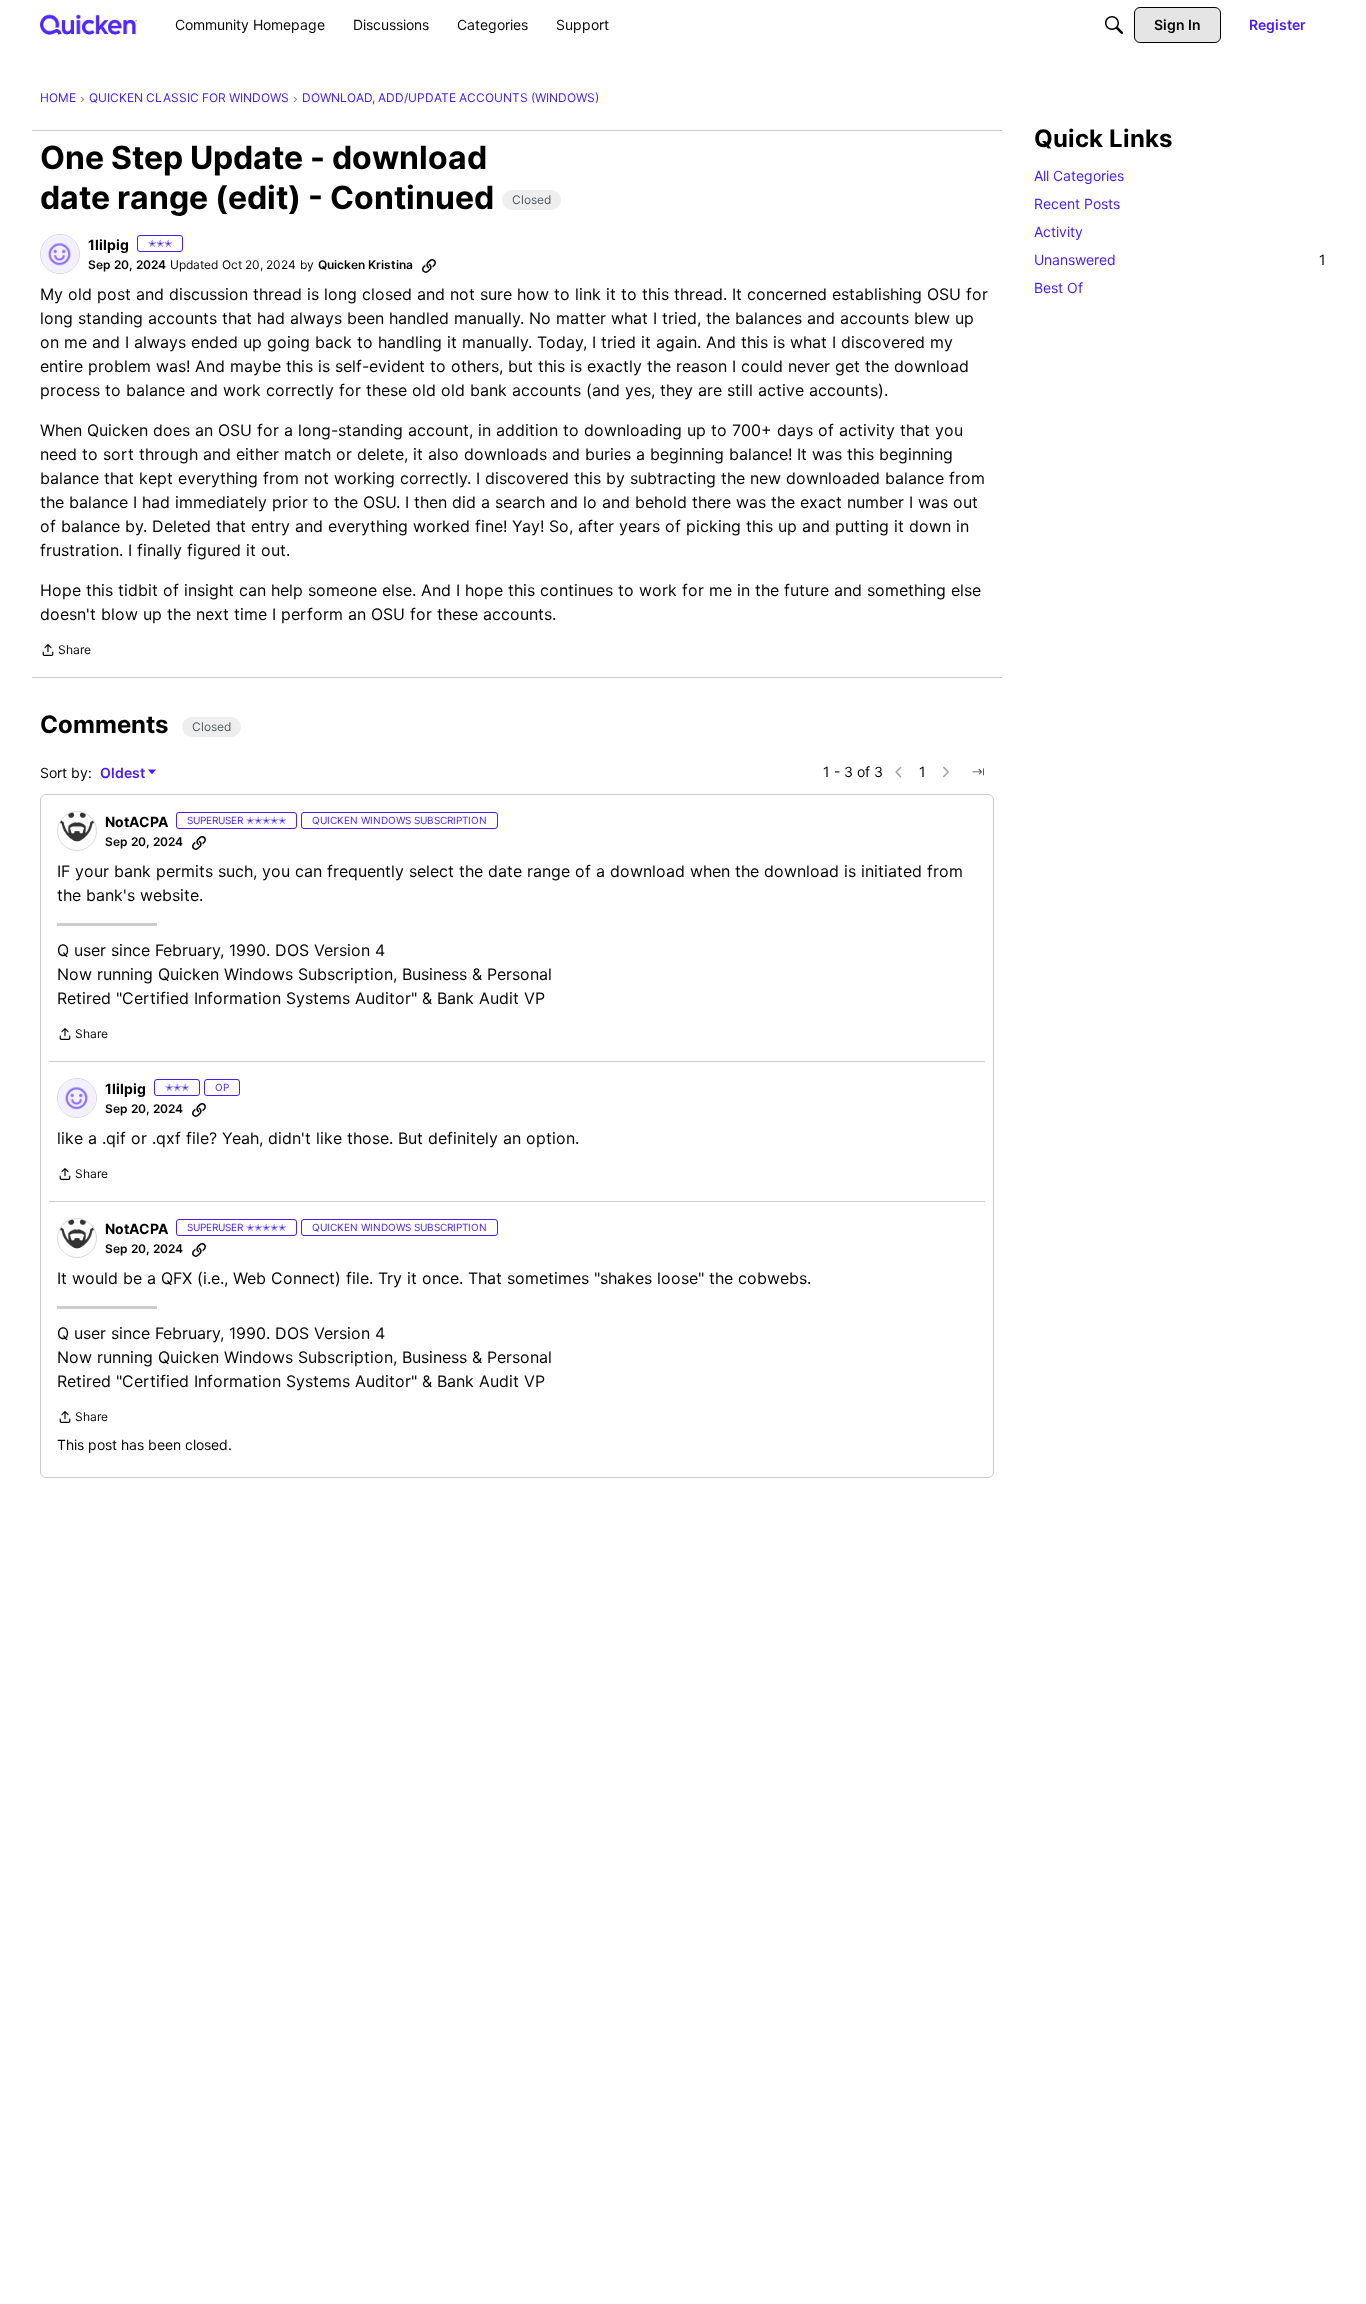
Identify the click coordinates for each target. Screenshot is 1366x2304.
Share (65, 652)
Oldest (124, 773)
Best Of (1058, 287)
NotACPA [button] (136, 821)
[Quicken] (88, 24)
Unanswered (1180, 259)
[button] (60, 254)
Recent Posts (1077, 203)
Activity (1058, 231)
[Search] (1114, 25)
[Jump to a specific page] (978, 772)
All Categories (1079, 175)
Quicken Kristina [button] (365, 264)
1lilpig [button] (108, 244)
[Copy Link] (429, 265)
